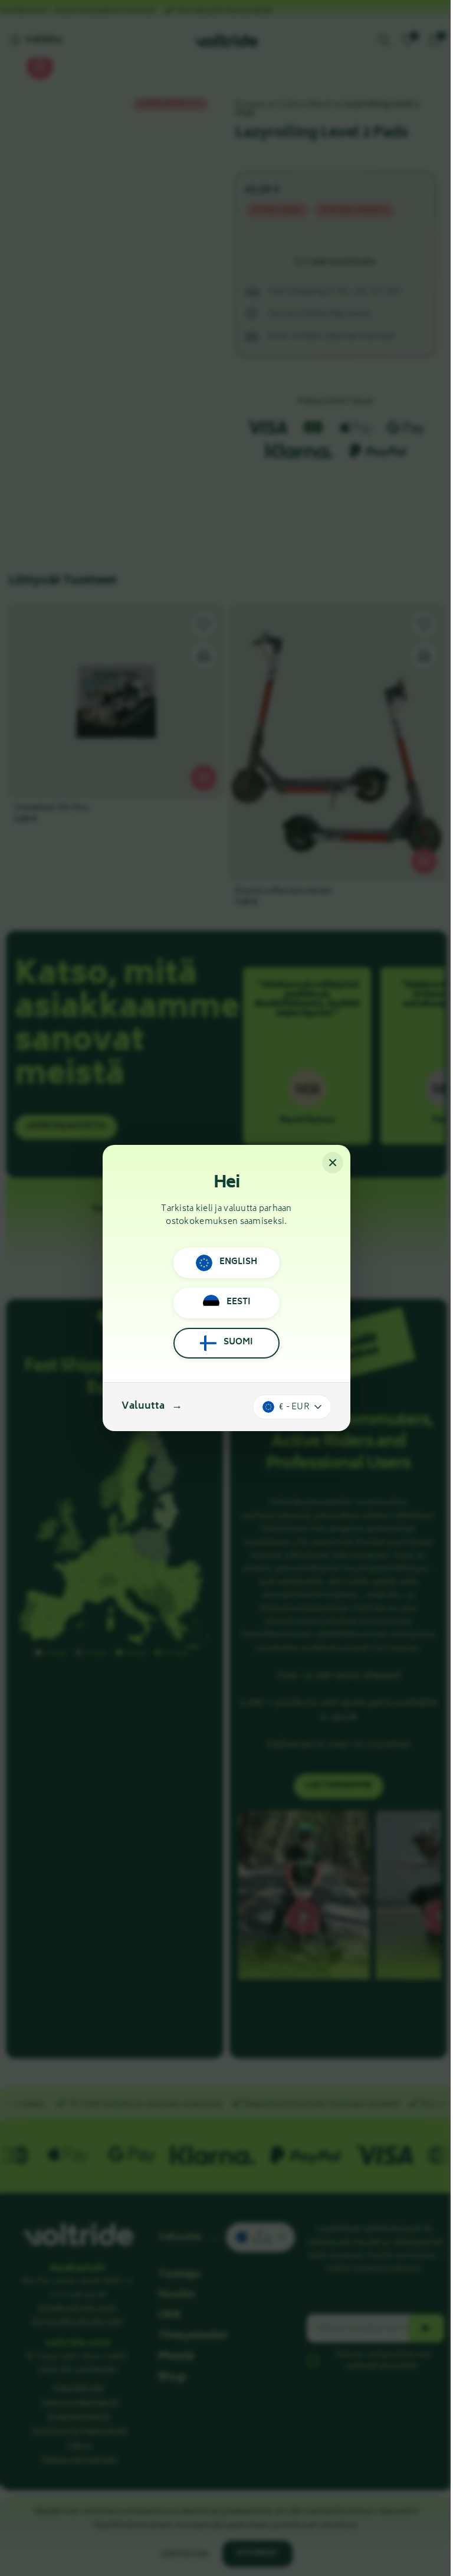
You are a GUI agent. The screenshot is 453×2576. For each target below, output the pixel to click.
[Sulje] (333, 1163)
